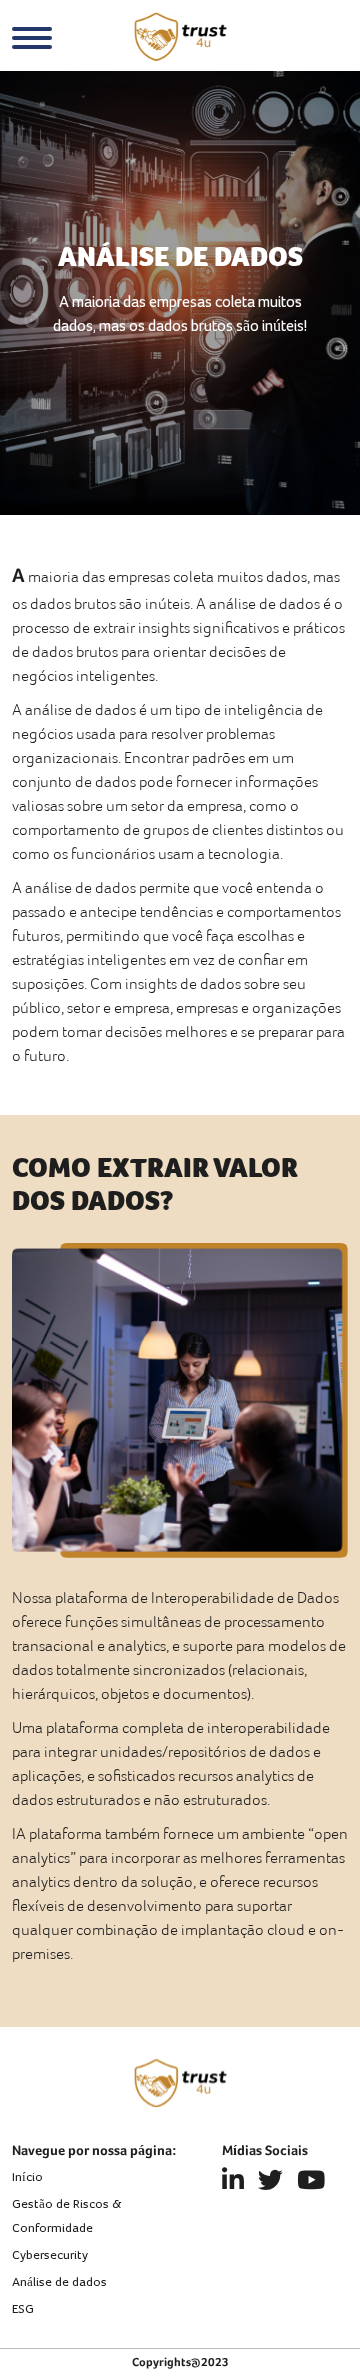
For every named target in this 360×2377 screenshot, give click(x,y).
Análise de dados (59, 2282)
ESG (23, 2309)
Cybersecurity (50, 2255)
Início (27, 2177)
